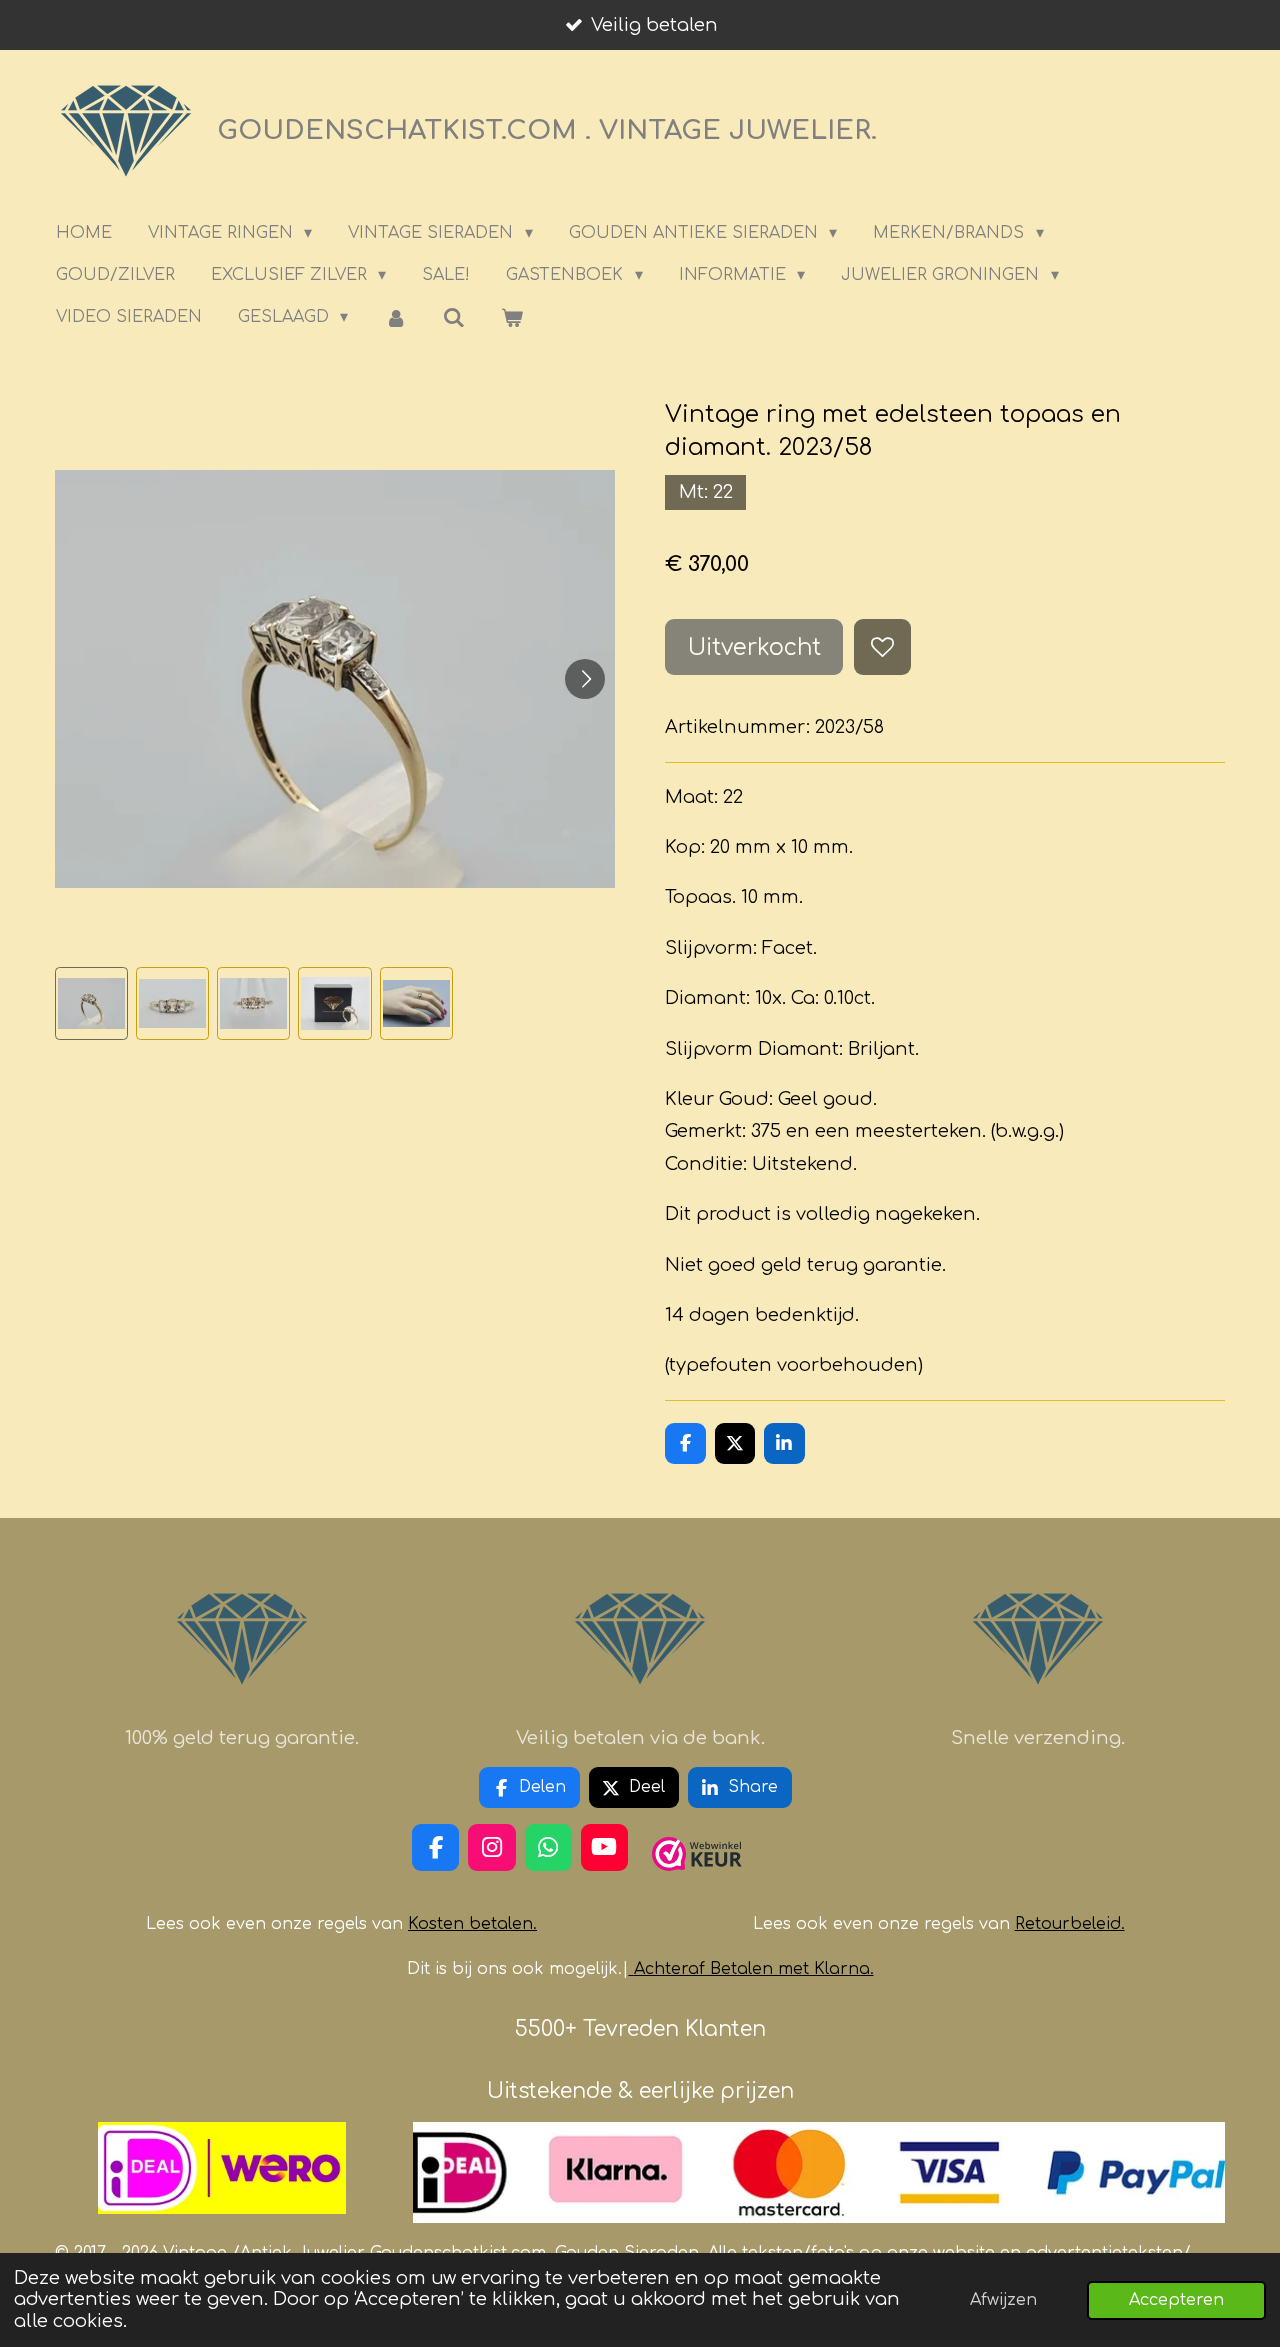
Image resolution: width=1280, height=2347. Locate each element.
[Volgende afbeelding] (585, 679)
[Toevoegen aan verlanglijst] (882, 647)
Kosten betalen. (472, 1924)
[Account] (395, 317)
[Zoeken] (454, 317)
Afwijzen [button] (1003, 2300)
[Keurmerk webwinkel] (697, 1879)
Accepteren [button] (1176, 2300)
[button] (91, 1003)
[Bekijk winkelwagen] (512, 317)
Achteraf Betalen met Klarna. (754, 1969)
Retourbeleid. (1070, 1924)
